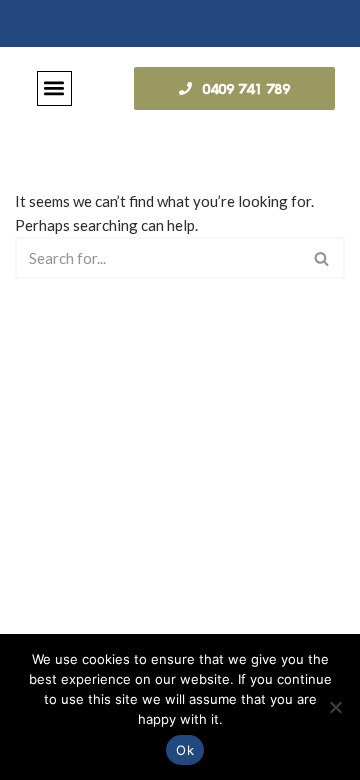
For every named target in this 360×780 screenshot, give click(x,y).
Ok (185, 750)
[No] (335, 707)
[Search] (322, 258)
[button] (54, 88)
